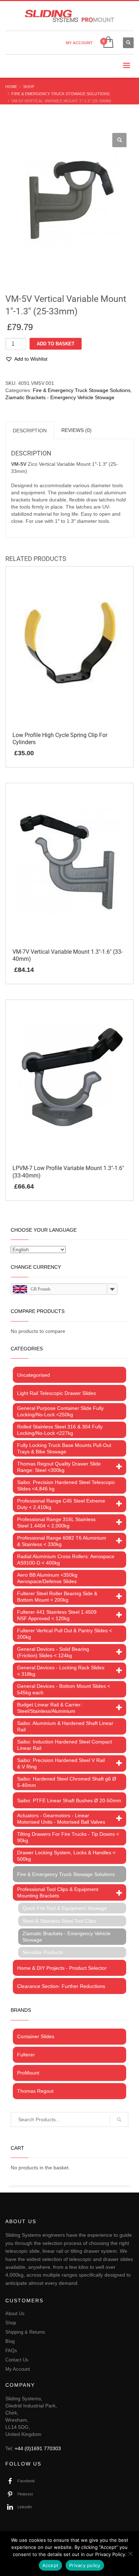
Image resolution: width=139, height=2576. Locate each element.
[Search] (119, 2119)
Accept (51, 2565)
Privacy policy (85, 2565)
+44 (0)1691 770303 (38, 2448)
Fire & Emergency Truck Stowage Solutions (82, 390)
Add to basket (56, 344)
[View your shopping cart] (108, 43)
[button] (119, 140)
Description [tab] (30, 431)
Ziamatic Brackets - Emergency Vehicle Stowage (60, 397)
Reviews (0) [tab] (76, 430)
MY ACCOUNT (79, 43)
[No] (130, 2554)
